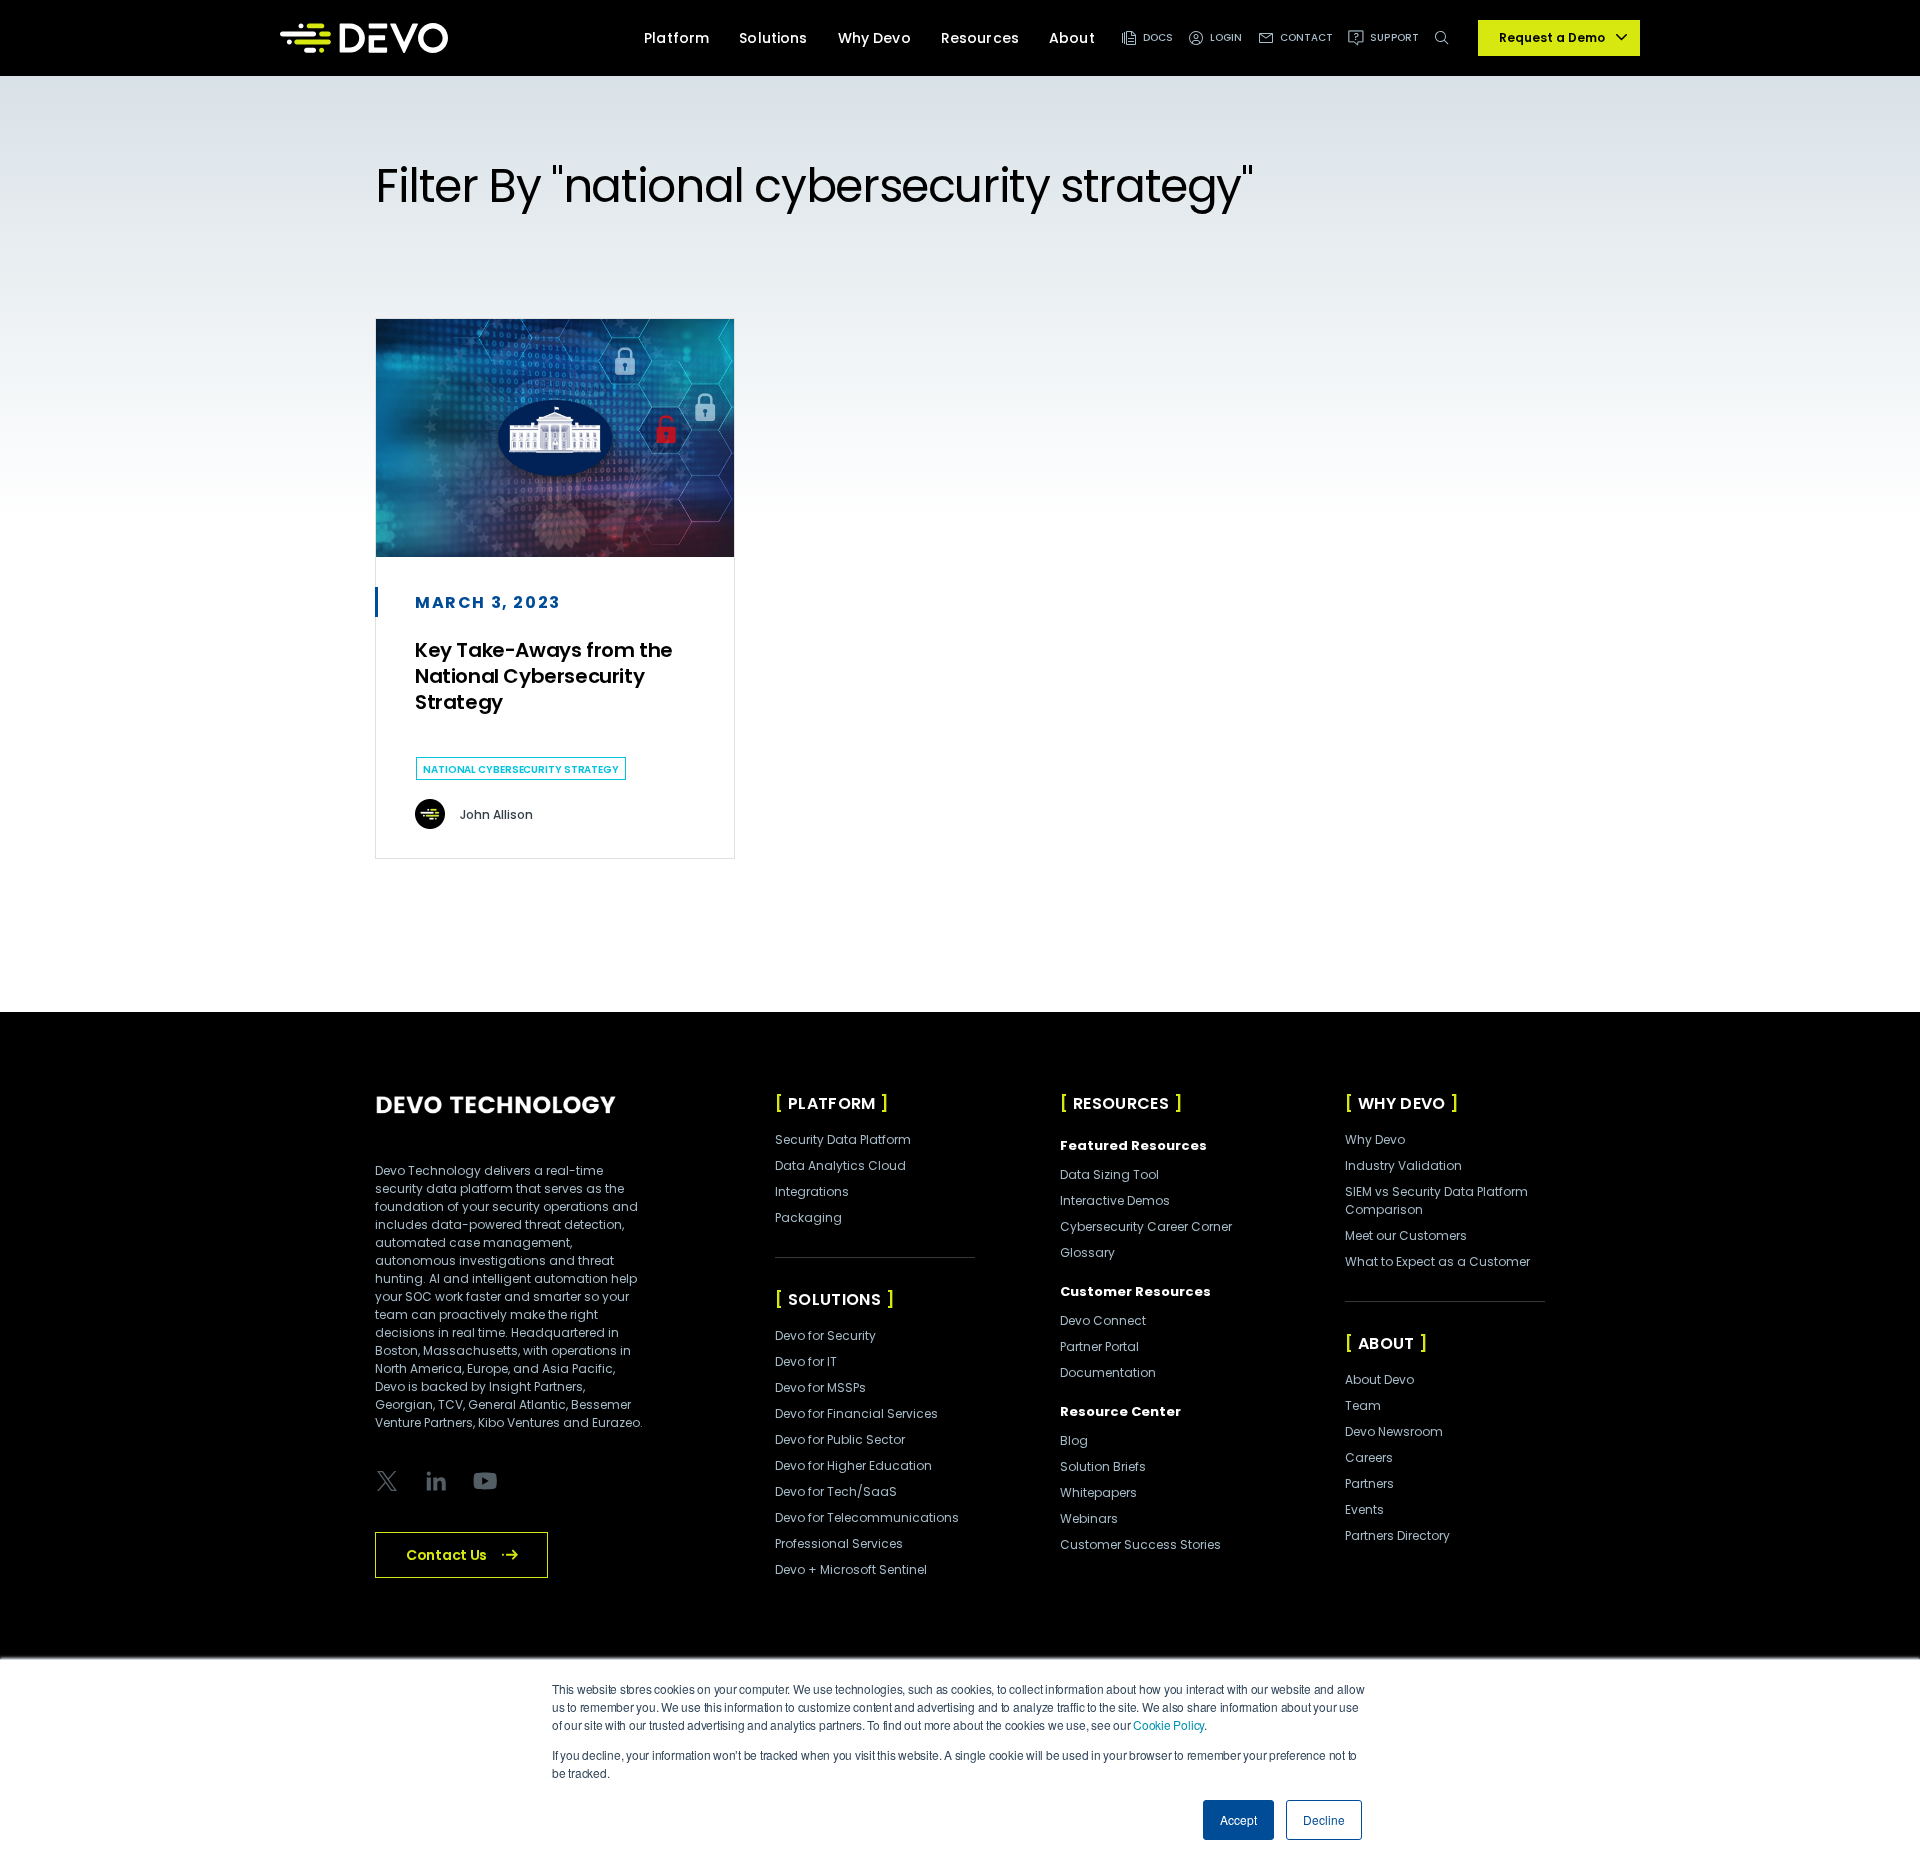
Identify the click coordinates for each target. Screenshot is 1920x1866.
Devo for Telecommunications (867, 1517)
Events (1364, 1509)
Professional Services (839, 1543)
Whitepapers (1098, 1492)
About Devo (1379, 1379)
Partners (1369, 1483)
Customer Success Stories (1140, 1544)
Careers (1369, 1457)
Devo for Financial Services (856, 1413)
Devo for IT (806, 1361)
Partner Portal (1099, 1346)
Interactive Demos (1115, 1200)
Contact (1307, 37)
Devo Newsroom (1394, 1431)
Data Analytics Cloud (840, 1165)
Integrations (812, 1191)
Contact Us (446, 1555)
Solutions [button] (773, 38)
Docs (1158, 37)
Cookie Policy (1168, 1724)
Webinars (1089, 1518)
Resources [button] (980, 38)
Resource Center (1120, 1411)
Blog (1074, 1440)
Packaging (808, 1217)
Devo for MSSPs (820, 1387)
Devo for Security (825, 1335)
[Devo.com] (364, 38)
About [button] (1072, 38)
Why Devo (1375, 1139)
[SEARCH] (1445, 48)
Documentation (1108, 1372)
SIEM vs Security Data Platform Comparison (1436, 1200)
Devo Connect (1103, 1320)
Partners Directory (1397, 1535)
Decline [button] (1324, 1819)
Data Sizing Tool (1109, 1174)
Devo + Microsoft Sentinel (851, 1569)
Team (1363, 1405)
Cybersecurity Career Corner (1146, 1226)
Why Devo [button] (874, 38)
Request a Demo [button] (1552, 37)
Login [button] (1226, 37)
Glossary (1087, 1252)
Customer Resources (1135, 1291)
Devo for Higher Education (853, 1465)
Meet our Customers (1406, 1235)
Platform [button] (676, 38)
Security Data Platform (843, 1139)
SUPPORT (1394, 37)
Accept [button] (1238, 1819)
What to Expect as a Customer (1437, 1261)
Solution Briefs (1103, 1466)
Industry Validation (1403, 1165)
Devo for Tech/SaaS (836, 1491)
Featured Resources (1133, 1145)
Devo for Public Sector (840, 1439)
